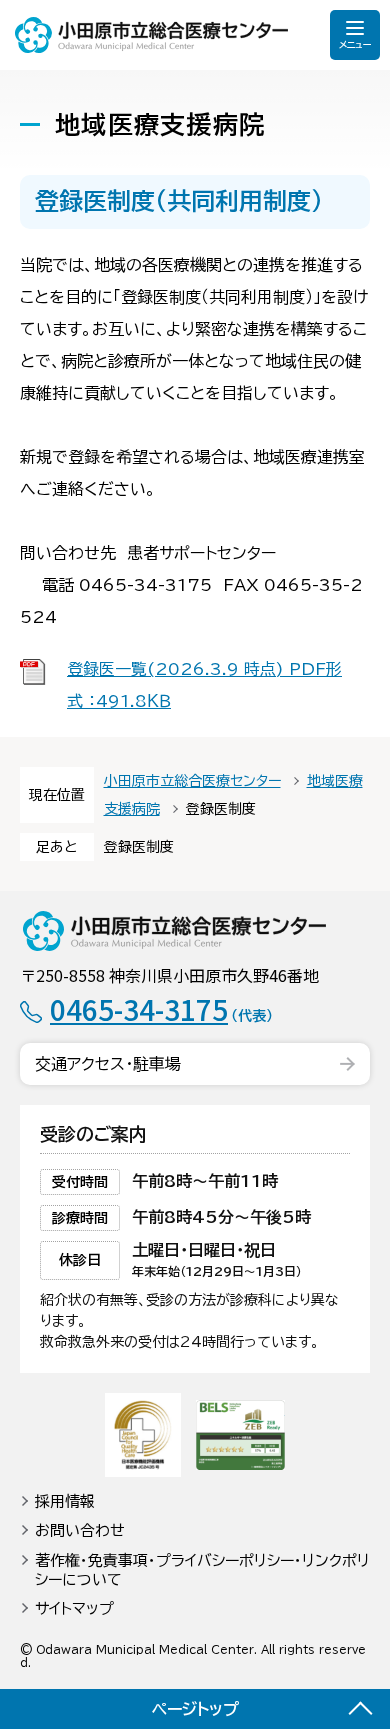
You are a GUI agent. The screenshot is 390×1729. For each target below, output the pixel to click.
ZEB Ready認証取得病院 (240, 1435)
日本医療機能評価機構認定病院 (143, 1435)
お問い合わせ (80, 1530)
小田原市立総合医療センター (151, 35)
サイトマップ (74, 1608)
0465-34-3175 (161, 1009)
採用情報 (65, 1501)
